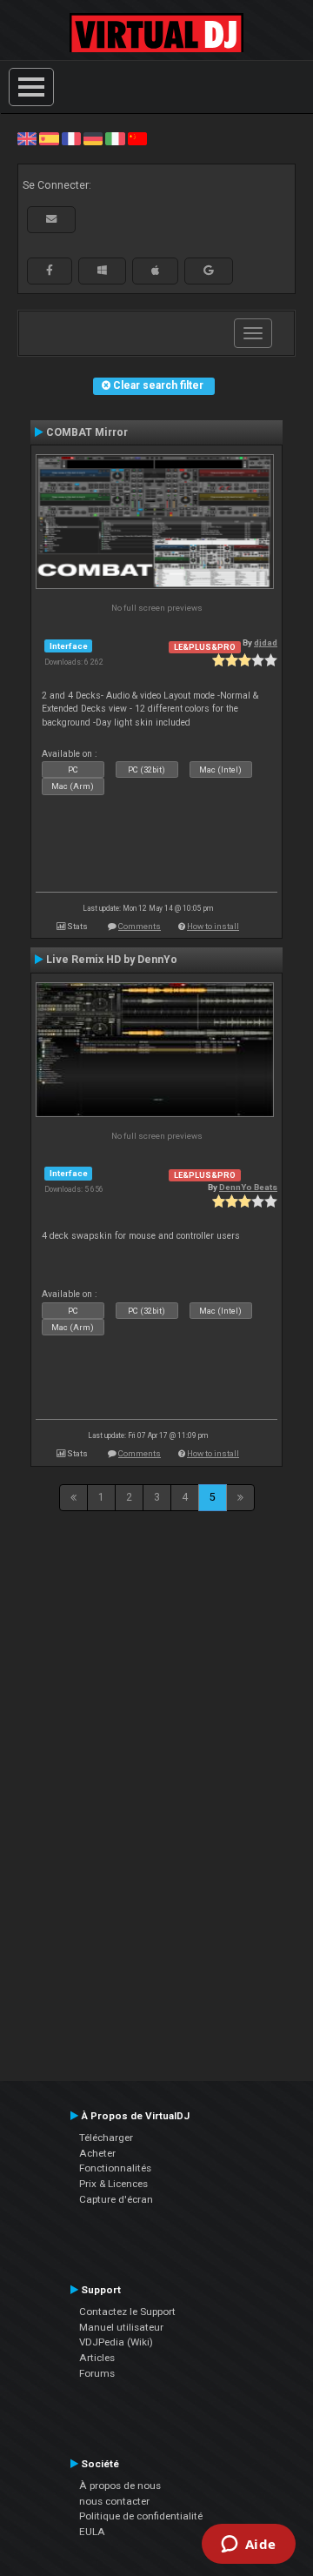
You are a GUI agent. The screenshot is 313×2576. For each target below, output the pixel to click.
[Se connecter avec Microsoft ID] (102, 271)
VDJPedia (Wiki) (116, 2342)
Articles (97, 2358)
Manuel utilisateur (121, 2327)
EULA (92, 2532)
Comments (140, 926)
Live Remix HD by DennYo (112, 960)
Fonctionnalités (115, 2168)
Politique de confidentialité (141, 2516)
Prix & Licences (113, 2184)
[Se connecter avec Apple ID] (155, 271)
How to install (213, 926)
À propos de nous (120, 2486)
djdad (266, 642)
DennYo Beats (248, 1187)
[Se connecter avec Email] (51, 219)
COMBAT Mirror (87, 432)
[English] (27, 138)
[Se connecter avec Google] (209, 271)
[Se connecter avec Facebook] (50, 271)
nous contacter (114, 2501)
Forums (97, 2373)
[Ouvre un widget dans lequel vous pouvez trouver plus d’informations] (248, 2546)
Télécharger (106, 2138)
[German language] (93, 138)
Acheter (97, 2153)
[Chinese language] (137, 138)
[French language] (71, 138)
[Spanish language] (49, 138)
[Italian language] (115, 138)
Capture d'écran (116, 2199)
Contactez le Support (127, 2312)
